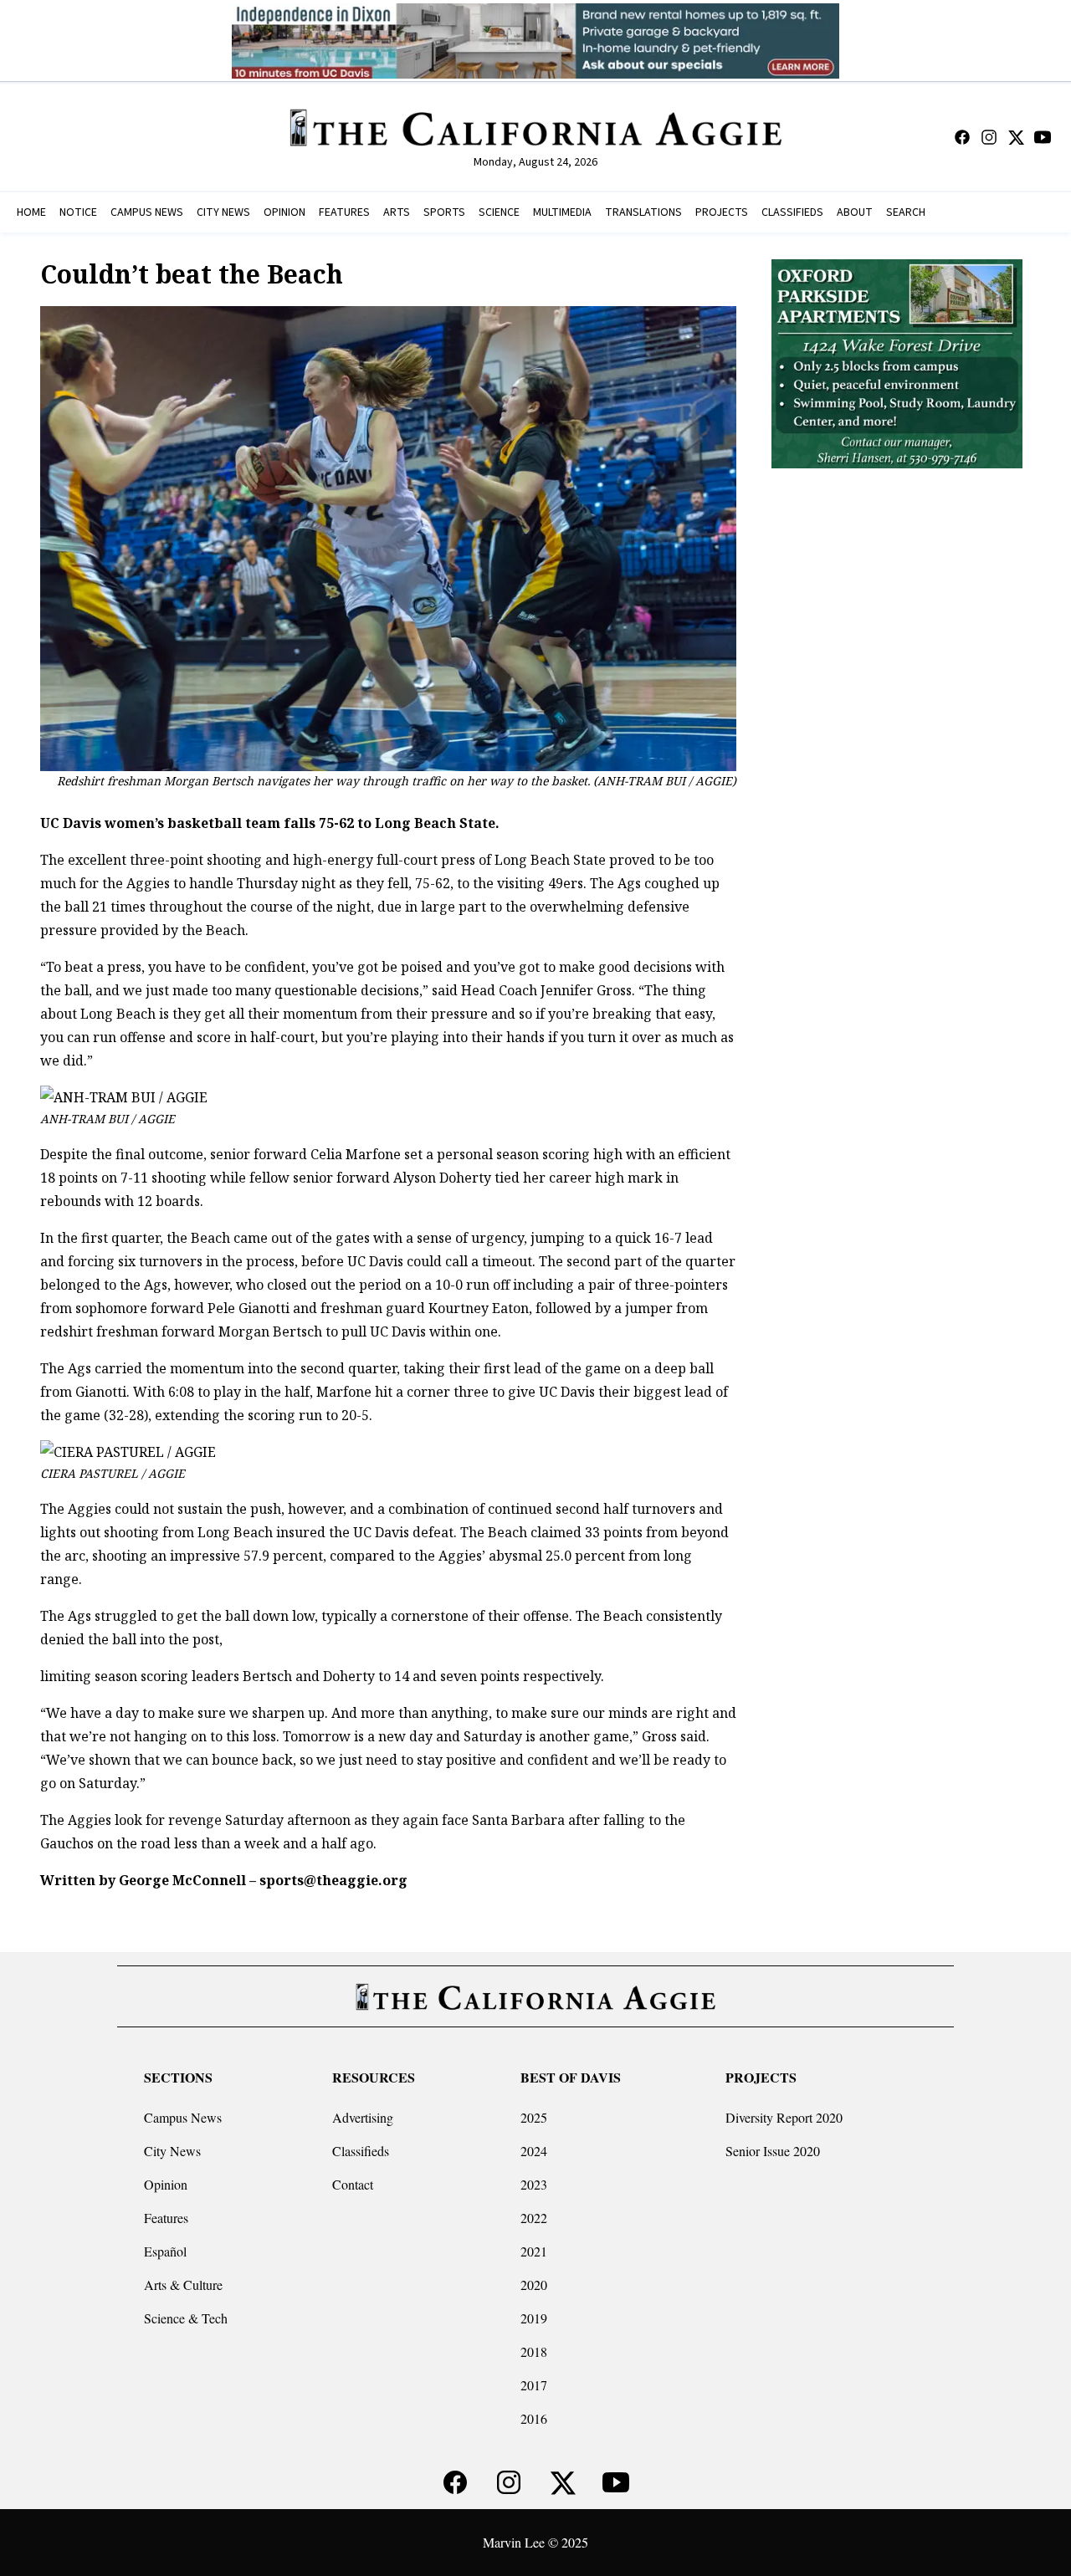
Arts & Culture (183, 2285)
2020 (534, 2285)
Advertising (363, 2117)
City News (172, 2151)
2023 (534, 2184)
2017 (534, 2385)
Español (165, 2251)
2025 (534, 2117)
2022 (534, 2218)
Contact (353, 2184)
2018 (534, 2351)
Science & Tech (186, 2318)
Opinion (166, 2184)
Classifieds (361, 2151)
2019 (534, 2318)
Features (166, 2218)
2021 (534, 2251)
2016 (534, 2418)
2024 (534, 2151)
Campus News (183, 2117)
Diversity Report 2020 (784, 2117)
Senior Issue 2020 (773, 2151)
